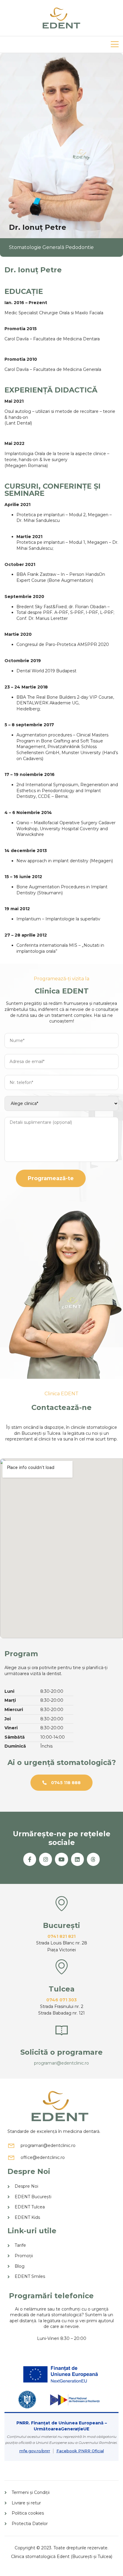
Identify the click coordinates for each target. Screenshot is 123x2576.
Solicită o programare (61, 2052)
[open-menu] (115, 44)
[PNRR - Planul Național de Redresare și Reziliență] (74, 2400)
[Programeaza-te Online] (61, 2030)
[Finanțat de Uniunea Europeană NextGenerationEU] (62, 2374)
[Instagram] (46, 1859)
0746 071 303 (61, 2000)
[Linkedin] (77, 1859)
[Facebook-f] (30, 1859)
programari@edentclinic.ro (61, 2063)
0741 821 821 (61, 1936)
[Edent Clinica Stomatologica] (61, 18)
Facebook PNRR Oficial (80, 2451)
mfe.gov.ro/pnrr (35, 2451)
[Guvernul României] (27, 2400)
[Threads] (93, 1859)
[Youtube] (61, 1859)
